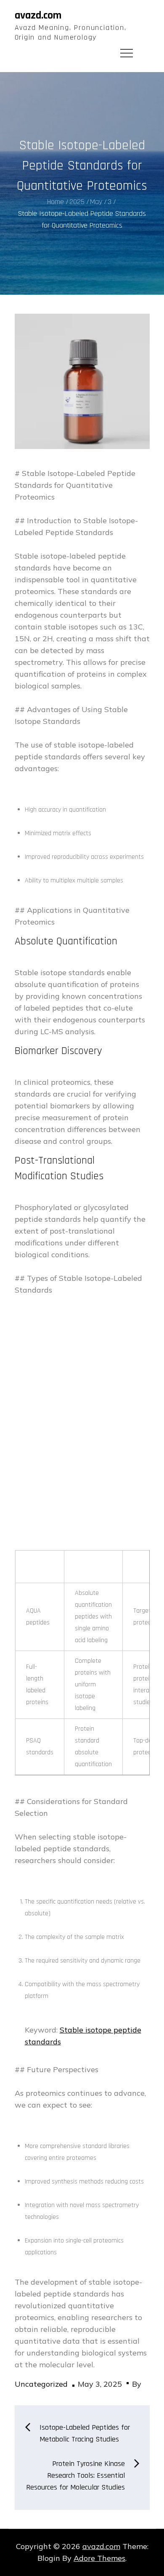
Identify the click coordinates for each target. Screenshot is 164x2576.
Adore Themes (99, 2558)
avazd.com (38, 15)
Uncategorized (41, 2384)
